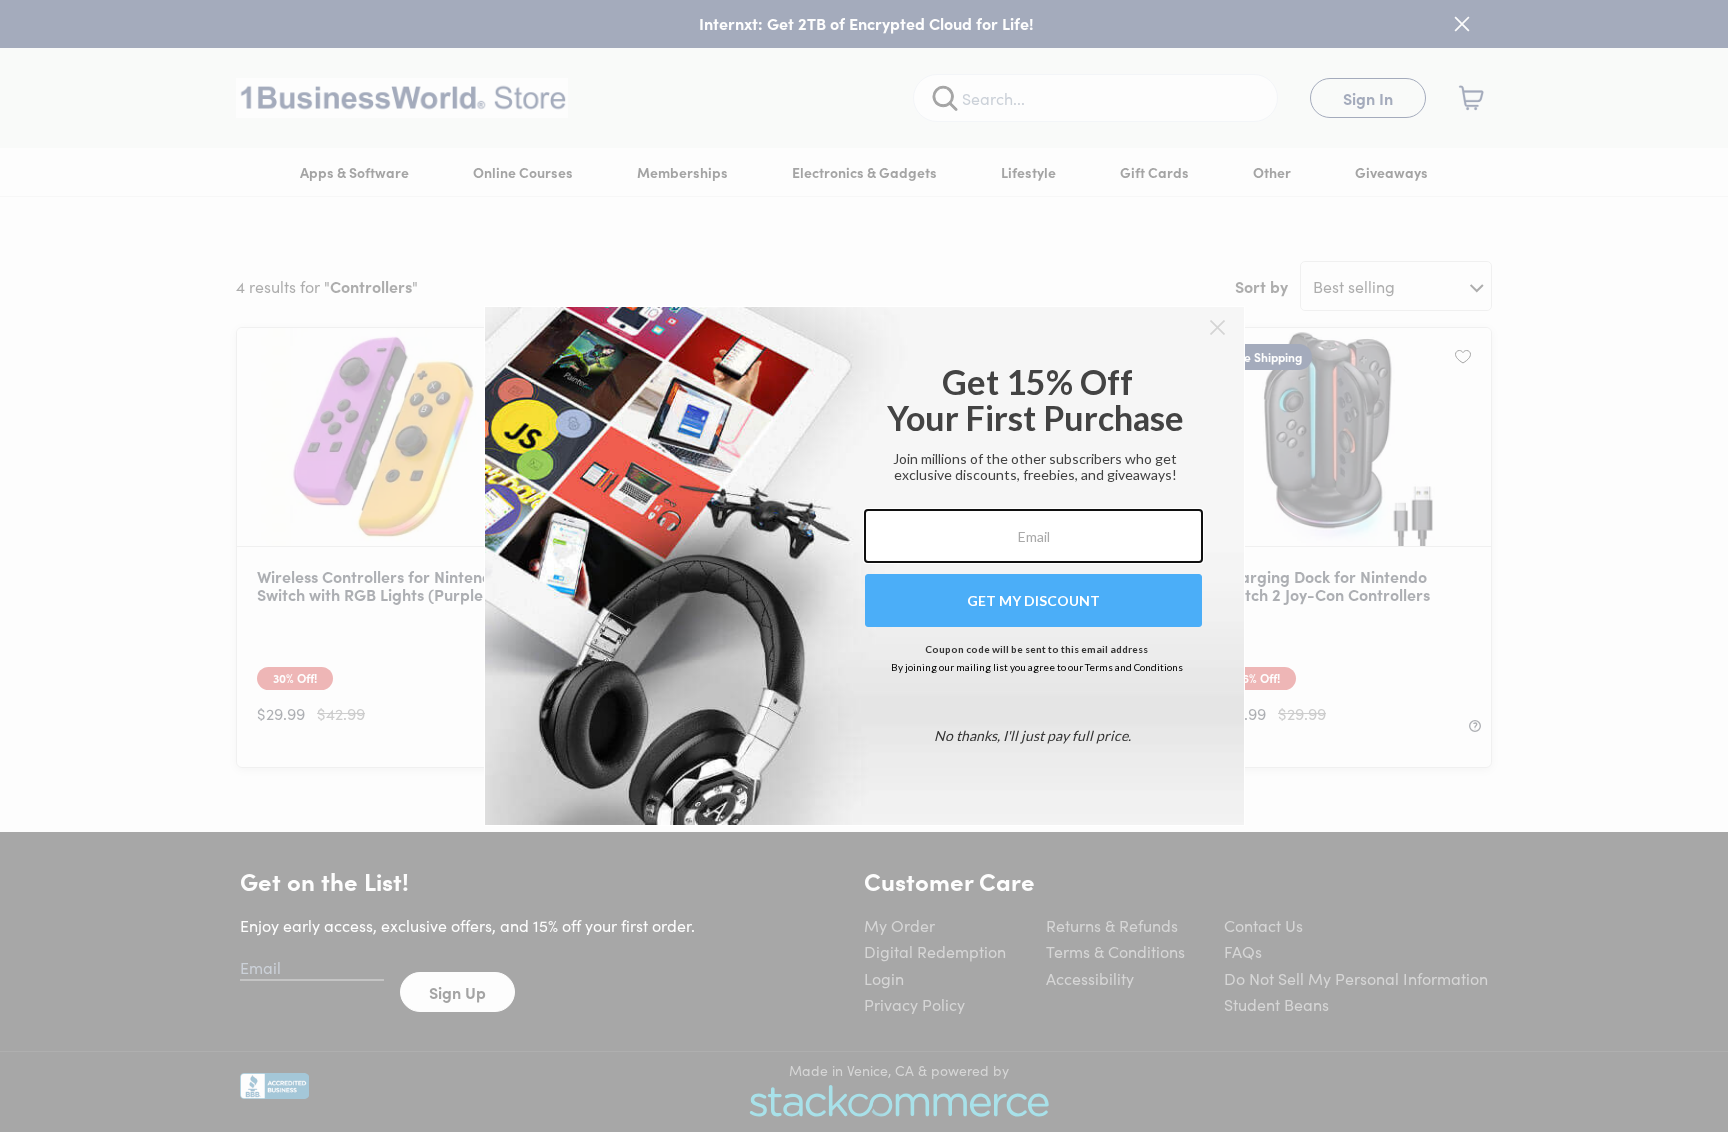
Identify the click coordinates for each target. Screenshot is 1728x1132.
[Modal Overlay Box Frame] (864, 566)
